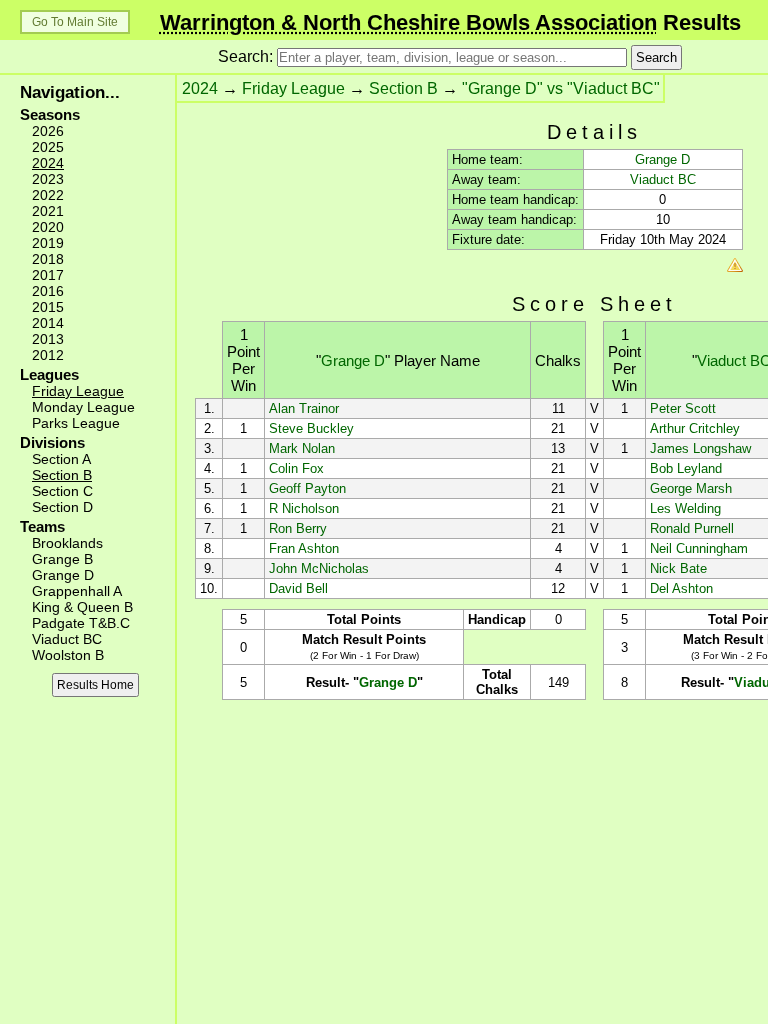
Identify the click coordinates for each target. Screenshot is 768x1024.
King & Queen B (82, 607)
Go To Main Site (75, 22)
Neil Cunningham (699, 548)
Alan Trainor (304, 408)
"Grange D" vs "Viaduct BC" (561, 88)
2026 (48, 131)
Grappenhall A (77, 591)
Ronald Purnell (692, 528)
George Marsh (691, 488)
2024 (48, 163)
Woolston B (68, 655)
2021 (48, 211)
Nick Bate (678, 568)
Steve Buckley (311, 428)
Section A (61, 459)
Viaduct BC (67, 639)
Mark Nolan (302, 448)
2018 (48, 259)
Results (450, 22)
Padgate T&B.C (81, 623)
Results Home (95, 685)
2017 (48, 275)
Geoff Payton (307, 488)
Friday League (78, 391)
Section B (62, 475)
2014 (48, 323)
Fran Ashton (304, 548)
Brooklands (67, 543)
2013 (48, 339)
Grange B (62, 559)
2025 (48, 147)
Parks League (76, 423)
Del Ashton (681, 588)
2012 (48, 355)
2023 (48, 179)
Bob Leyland (686, 468)
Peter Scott (683, 408)
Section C (62, 491)
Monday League (83, 407)
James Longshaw (700, 448)
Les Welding (685, 508)
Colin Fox (296, 468)
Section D (62, 507)
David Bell (298, 588)
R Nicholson (304, 508)
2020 (48, 227)
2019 (48, 243)
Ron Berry (298, 528)
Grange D (63, 575)
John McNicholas (319, 568)
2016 (48, 291)
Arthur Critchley (695, 428)
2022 (48, 195)
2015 (48, 307)
